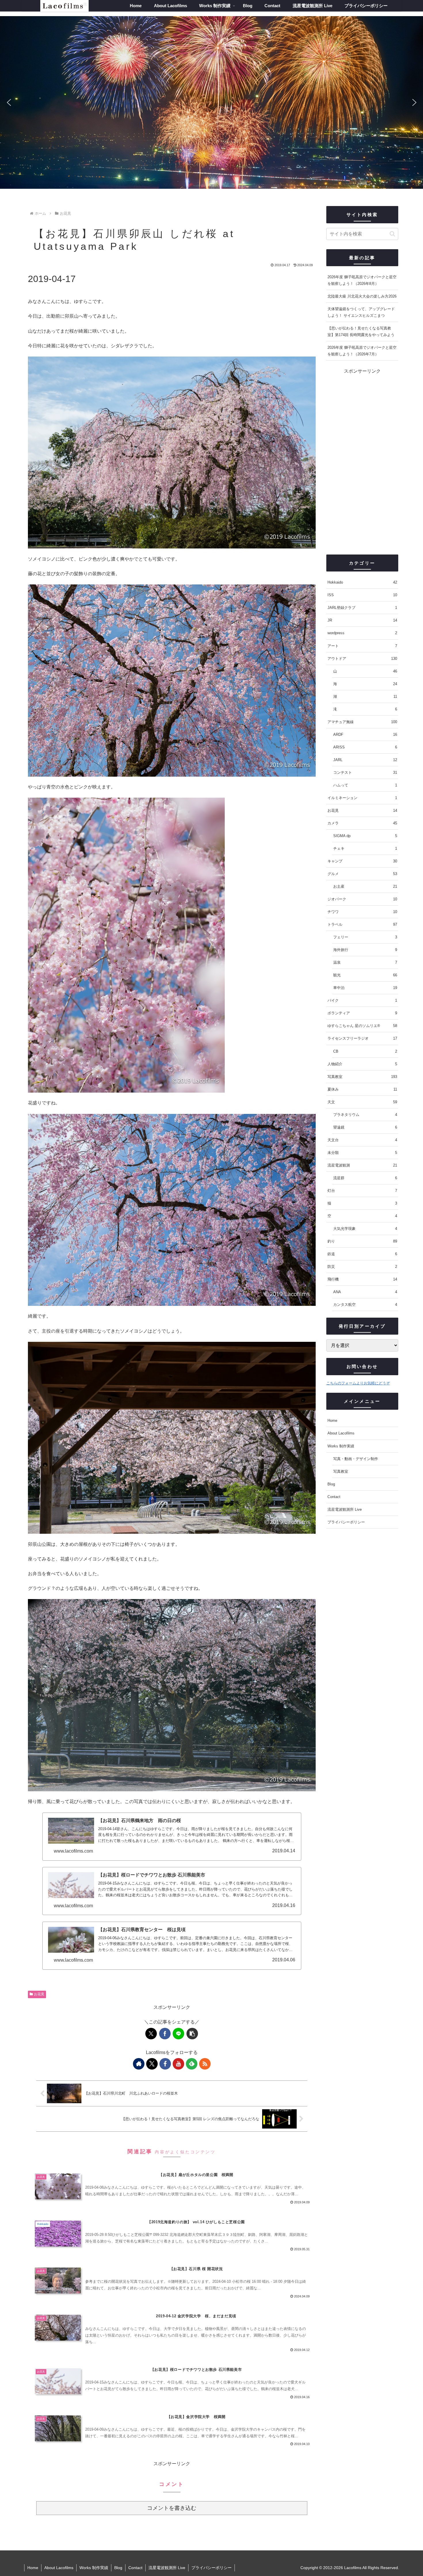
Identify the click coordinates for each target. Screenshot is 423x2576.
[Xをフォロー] (152, 2064)
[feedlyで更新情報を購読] (192, 2064)
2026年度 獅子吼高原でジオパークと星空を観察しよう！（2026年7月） (362, 351)
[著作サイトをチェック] (139, 2064)
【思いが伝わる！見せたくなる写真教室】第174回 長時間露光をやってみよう (361, 331)
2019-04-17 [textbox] (52, 279)
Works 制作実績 (341, 1446)
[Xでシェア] (151, 2034)
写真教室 (341, 1471)
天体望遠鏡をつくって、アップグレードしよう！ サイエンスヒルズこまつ (361, 312)
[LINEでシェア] (178, 2034)
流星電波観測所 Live (345, 1509)
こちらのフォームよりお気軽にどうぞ (358, 1383)
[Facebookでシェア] (165, 2034)
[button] (9, 102)
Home (332, 1421)
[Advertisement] (362, 462)
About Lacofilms (341, 1433)
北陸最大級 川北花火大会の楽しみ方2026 (362, 296)
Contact (334, 1497)
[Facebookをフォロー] (165, 2064)
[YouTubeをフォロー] (178, 2064)
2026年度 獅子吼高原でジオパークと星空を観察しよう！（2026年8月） (362, 280)
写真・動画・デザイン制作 (356, 1459)
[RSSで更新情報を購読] (205, 2064)
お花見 (39, 1994)
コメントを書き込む (172, 2508)
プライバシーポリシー (346, 1522)
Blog (331, 1484)
